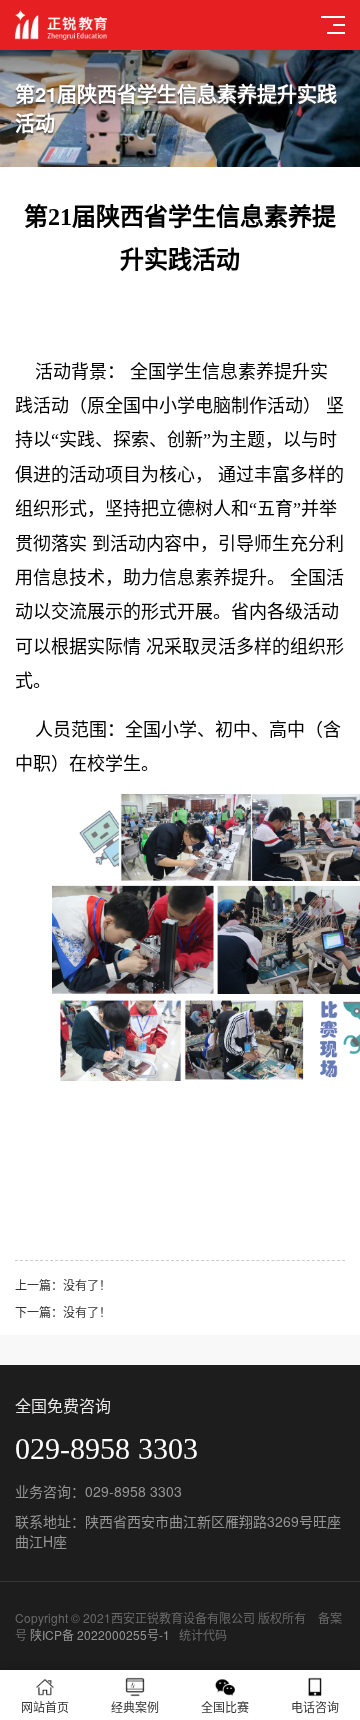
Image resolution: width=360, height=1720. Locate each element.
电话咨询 (315, 1706)
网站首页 (45, 1706)
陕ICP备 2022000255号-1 (100, 1634)
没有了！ (87, 1284)
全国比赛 (225, 1706)
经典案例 (135, 1706)
